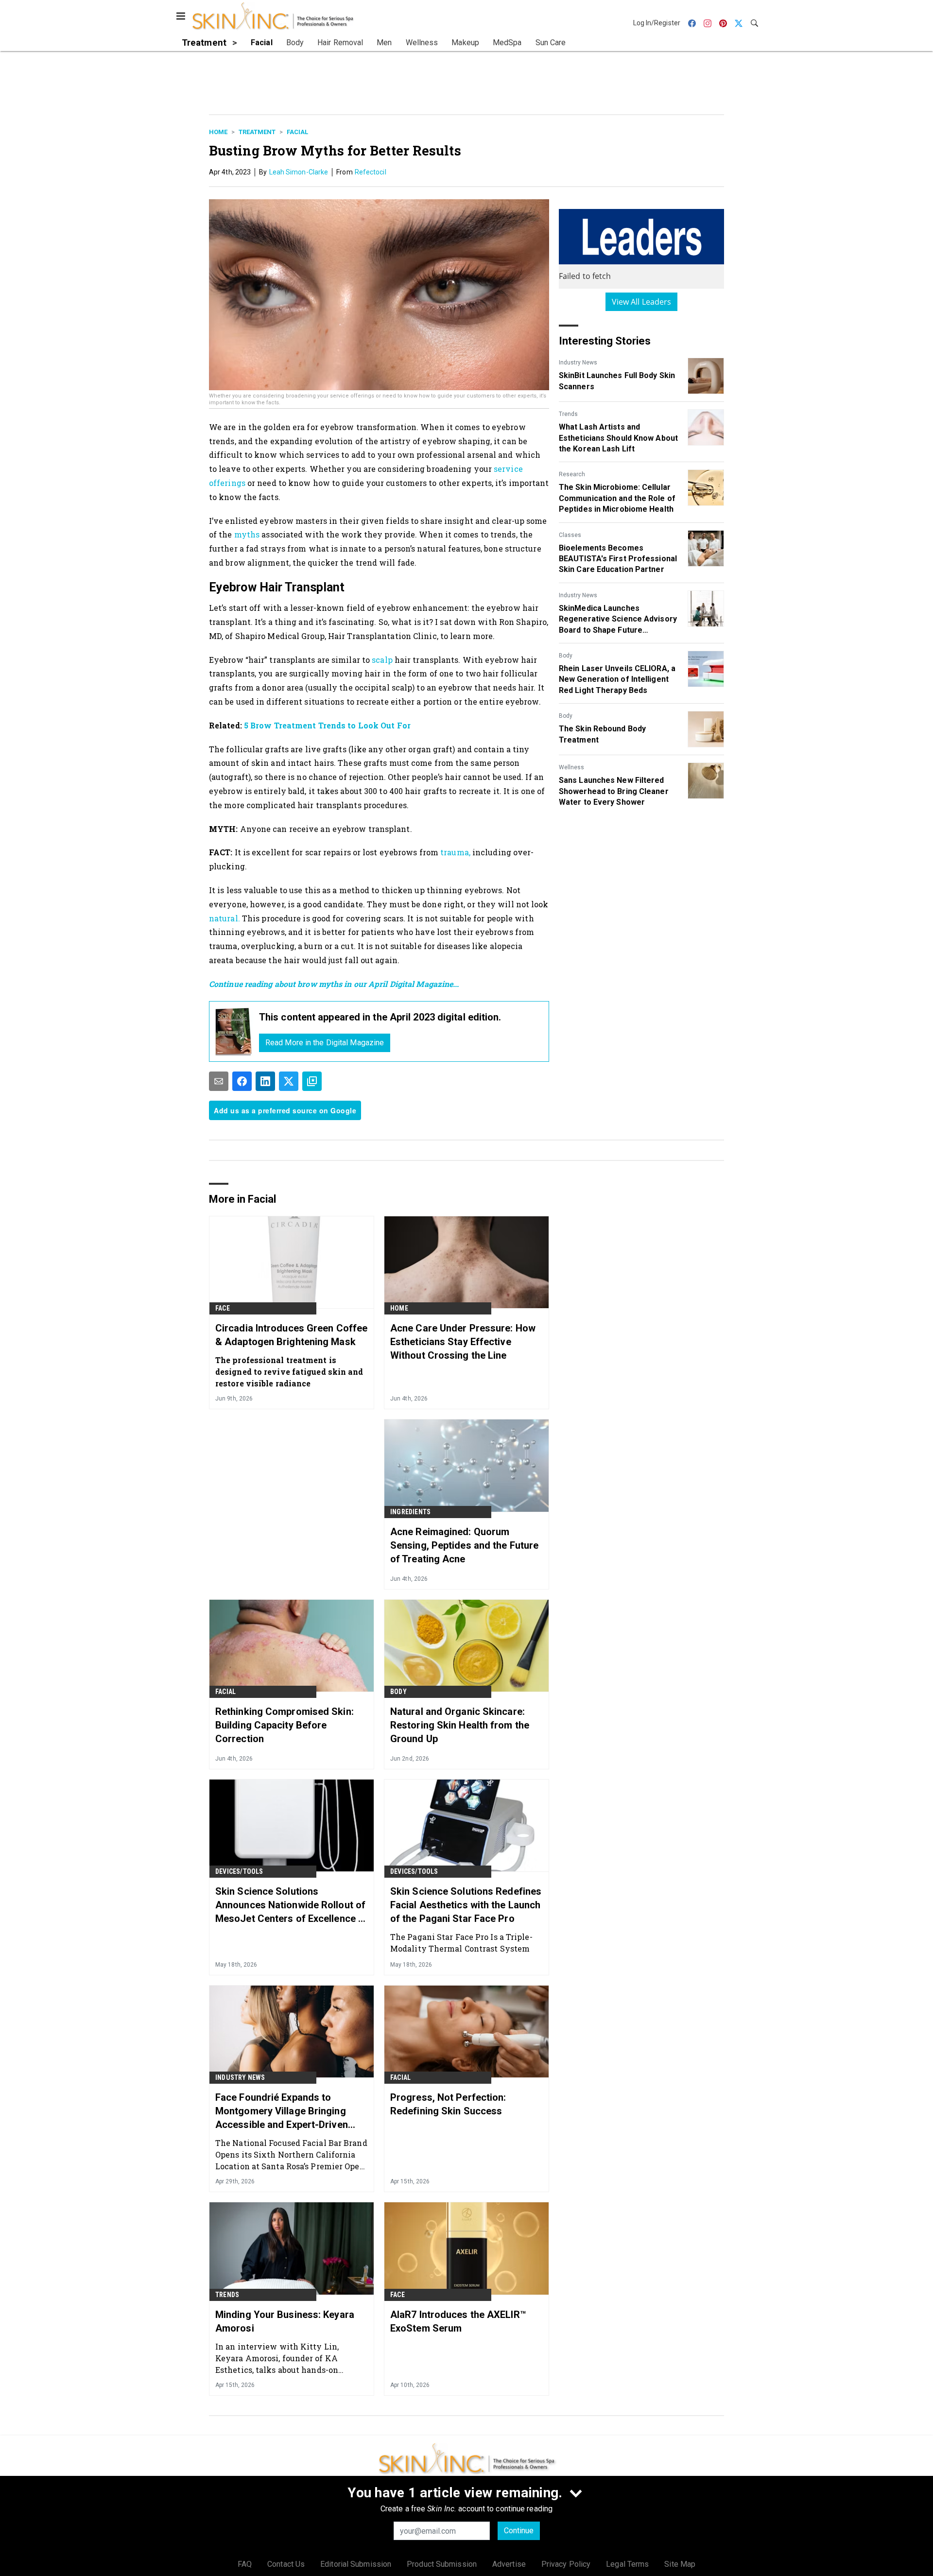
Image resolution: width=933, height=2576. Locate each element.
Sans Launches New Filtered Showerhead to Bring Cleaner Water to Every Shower (614, 791)
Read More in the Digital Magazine (325, 1043)
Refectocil (371, 172)
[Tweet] (289, 1081)
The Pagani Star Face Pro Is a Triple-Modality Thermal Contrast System (461, 1943)
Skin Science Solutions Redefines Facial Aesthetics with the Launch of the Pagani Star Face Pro (466, 1905)
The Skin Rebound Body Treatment (602, 734)
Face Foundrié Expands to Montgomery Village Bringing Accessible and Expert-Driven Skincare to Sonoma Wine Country (282, 2111)
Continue (519, 2531)
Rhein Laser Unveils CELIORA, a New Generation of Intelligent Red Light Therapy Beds (617, 679)
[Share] (242, 1081)
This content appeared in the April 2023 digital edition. (380, 1017)
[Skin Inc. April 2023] (234, 1031)
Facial (297, 132)
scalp (383, 660)
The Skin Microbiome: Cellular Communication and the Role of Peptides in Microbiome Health (617, 498)
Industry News (578, 363)
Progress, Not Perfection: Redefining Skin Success (448, 2104)
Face (223, 1308)
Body (566, 656)
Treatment (257, 132)
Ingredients (410, 1512)
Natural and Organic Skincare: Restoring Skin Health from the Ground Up (460, 1725)
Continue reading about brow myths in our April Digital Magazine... (334, 984)
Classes (570, 535)
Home (218, 132)
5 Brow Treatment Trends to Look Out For (327, 725)
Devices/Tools (239, 1871)
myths (247, 534)
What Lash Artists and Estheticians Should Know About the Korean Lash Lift (618, 438)
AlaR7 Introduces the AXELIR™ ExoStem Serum (458, 2321)
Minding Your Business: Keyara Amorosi (285, 2321)
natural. (225, 918)
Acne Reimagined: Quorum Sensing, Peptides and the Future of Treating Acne (464, 1545)
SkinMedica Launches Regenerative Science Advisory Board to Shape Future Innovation (618, 620)
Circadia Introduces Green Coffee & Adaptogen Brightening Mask (291, 1335)
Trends (568, 414)
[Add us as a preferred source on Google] (312, 1081)
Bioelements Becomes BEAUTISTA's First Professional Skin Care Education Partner (618, 559)
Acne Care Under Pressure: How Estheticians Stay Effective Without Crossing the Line (463, 1342)
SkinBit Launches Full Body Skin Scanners (617, 381)
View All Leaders (642, 302)
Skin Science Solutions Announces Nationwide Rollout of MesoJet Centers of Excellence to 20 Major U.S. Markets (291, 1905)
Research (572, 474)
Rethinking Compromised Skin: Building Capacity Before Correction (285, 1725)
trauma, (456, 852)
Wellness (571, 767)
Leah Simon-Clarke (299, 172)
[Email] (219, 1081)
